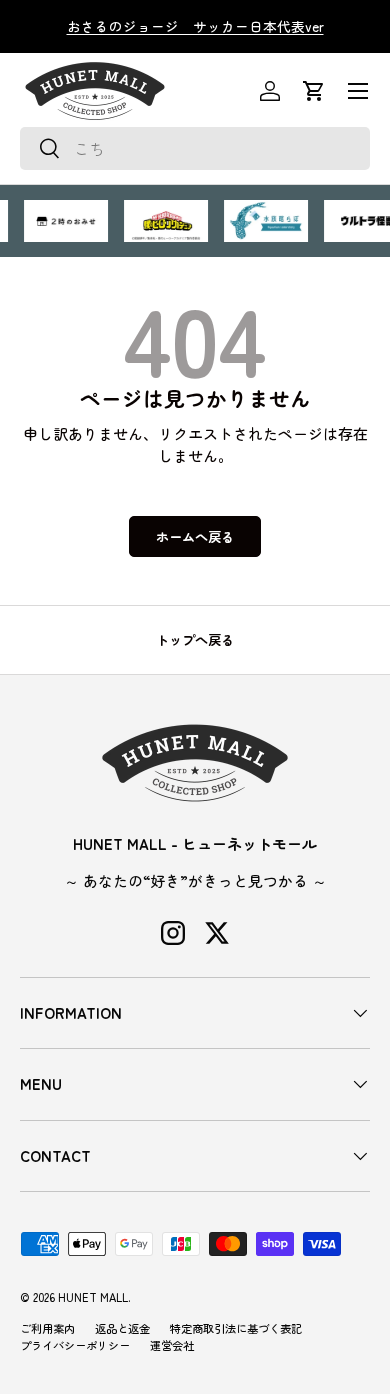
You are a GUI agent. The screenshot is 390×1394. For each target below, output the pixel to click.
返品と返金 (122, 1328)
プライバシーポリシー (75, 1345)
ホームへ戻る (195, 536)
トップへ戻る (195, 639)
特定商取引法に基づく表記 (236, 1328)
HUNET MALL (93, 1297)
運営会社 (172, 1345)
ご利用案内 (47, 1328)
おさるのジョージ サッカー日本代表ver (195, 26)
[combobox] (195, 148)
